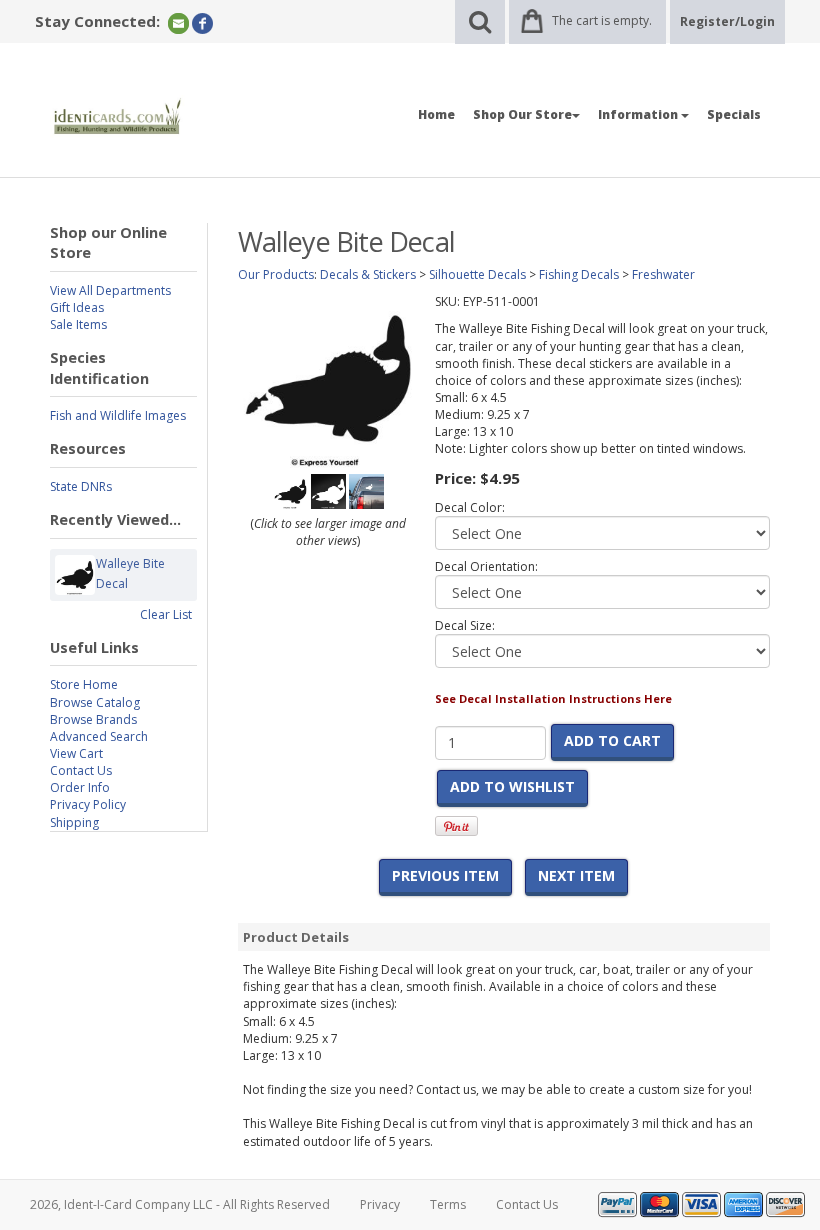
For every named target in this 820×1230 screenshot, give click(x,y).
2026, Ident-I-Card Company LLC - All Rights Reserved (180, 1204)
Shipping (74, 822)
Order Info (80, 787)
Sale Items (78, 324)
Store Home (84, 684)
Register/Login (727, 21)
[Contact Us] (178, 22)
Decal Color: (470, 507)
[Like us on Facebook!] (202, 22)
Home (436, 114)
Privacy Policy (88, 804)
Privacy (380, 1204)
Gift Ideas (77, 307)
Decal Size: (465, 625)
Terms (448, 1204)
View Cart (76, 753)
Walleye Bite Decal (130, 573)
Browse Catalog (95, 702)
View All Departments (110, 290)
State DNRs (81, 486)
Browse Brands (93, 719)
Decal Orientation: (486, 566)
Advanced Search (99, 736)
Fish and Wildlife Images (118, 415)
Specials (734, 114)
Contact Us (81, 770)
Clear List (166, 614)
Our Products (276, 274)
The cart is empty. (602, 20)
